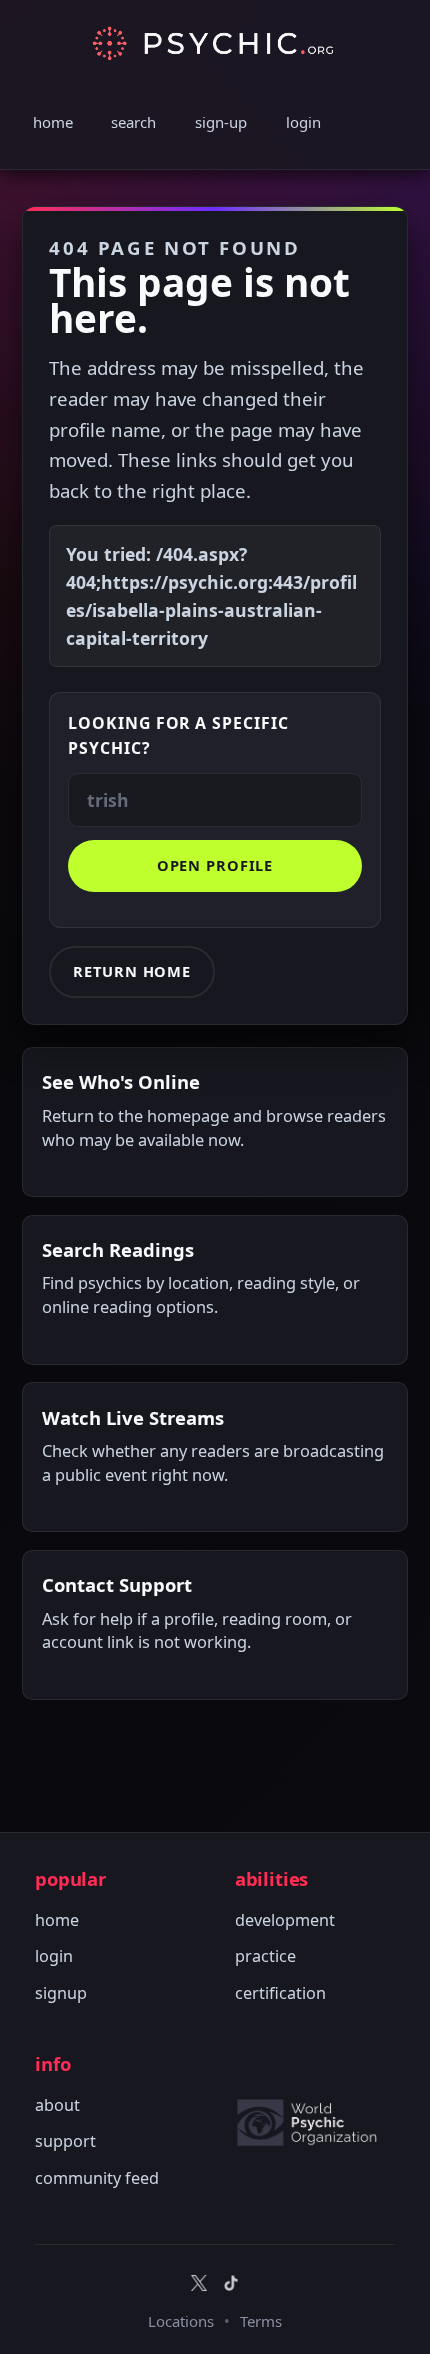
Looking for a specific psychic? (178, 735)
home (53, 122)
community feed (97, 2178)
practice (265, 1956)
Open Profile (215, 865)
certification (280, 1993)
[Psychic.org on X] (199, 2283)
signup (61, 1993)
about (57, 2105)
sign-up (221, 122)
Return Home (132, 971)
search (133, 122)
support (65, 2141)
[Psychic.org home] (315, 2122)
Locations (181, 2321)
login (303, 122)
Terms (261, 2321)
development (285, 1920)
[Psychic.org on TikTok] (231, 2283)
